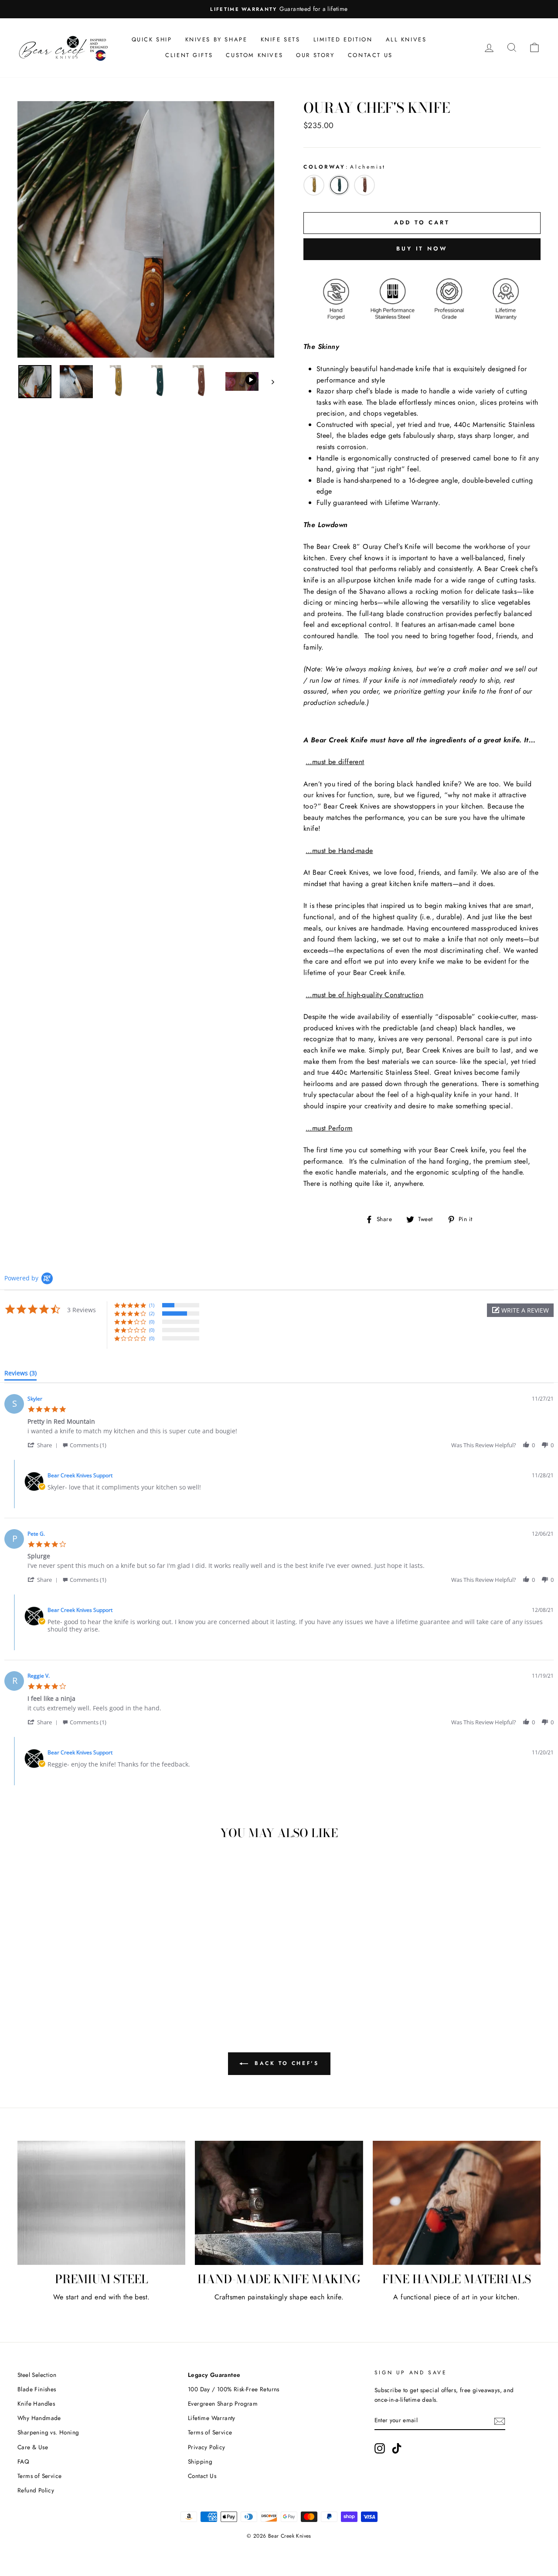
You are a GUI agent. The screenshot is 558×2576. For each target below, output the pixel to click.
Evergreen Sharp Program (223, 2403)
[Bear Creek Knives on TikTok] (397, 2448)
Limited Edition (343, 39)
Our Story (315, 55)
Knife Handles (36, 2403)
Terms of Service (39, 2476)
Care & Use (33, 2447)
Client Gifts (189, 55)
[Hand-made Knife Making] (279, 2203)
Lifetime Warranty (212, 2418)
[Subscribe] (500, 2420)
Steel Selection (37, 2375)
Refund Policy (36, 2490)
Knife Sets (281, 39)
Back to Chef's (285, 2063)
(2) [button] (152, 1313)
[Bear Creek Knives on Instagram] (380, 2448)
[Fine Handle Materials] (457, 2203)
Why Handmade (39, 2418)
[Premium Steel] (101, 2203)
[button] (520, 1310)
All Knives (406, 39)
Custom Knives (254, 55)
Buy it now (422, 249)
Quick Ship (152, 39)
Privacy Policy (207, 2447)
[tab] (20, 1375)
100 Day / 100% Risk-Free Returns (234, 2389)
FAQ (23, 2461)
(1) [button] (152, 1305)
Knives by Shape (216, 39)
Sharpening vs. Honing (48, 2432)
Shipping (200, 2461)
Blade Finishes (37, 2389)
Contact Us (370, 55)
